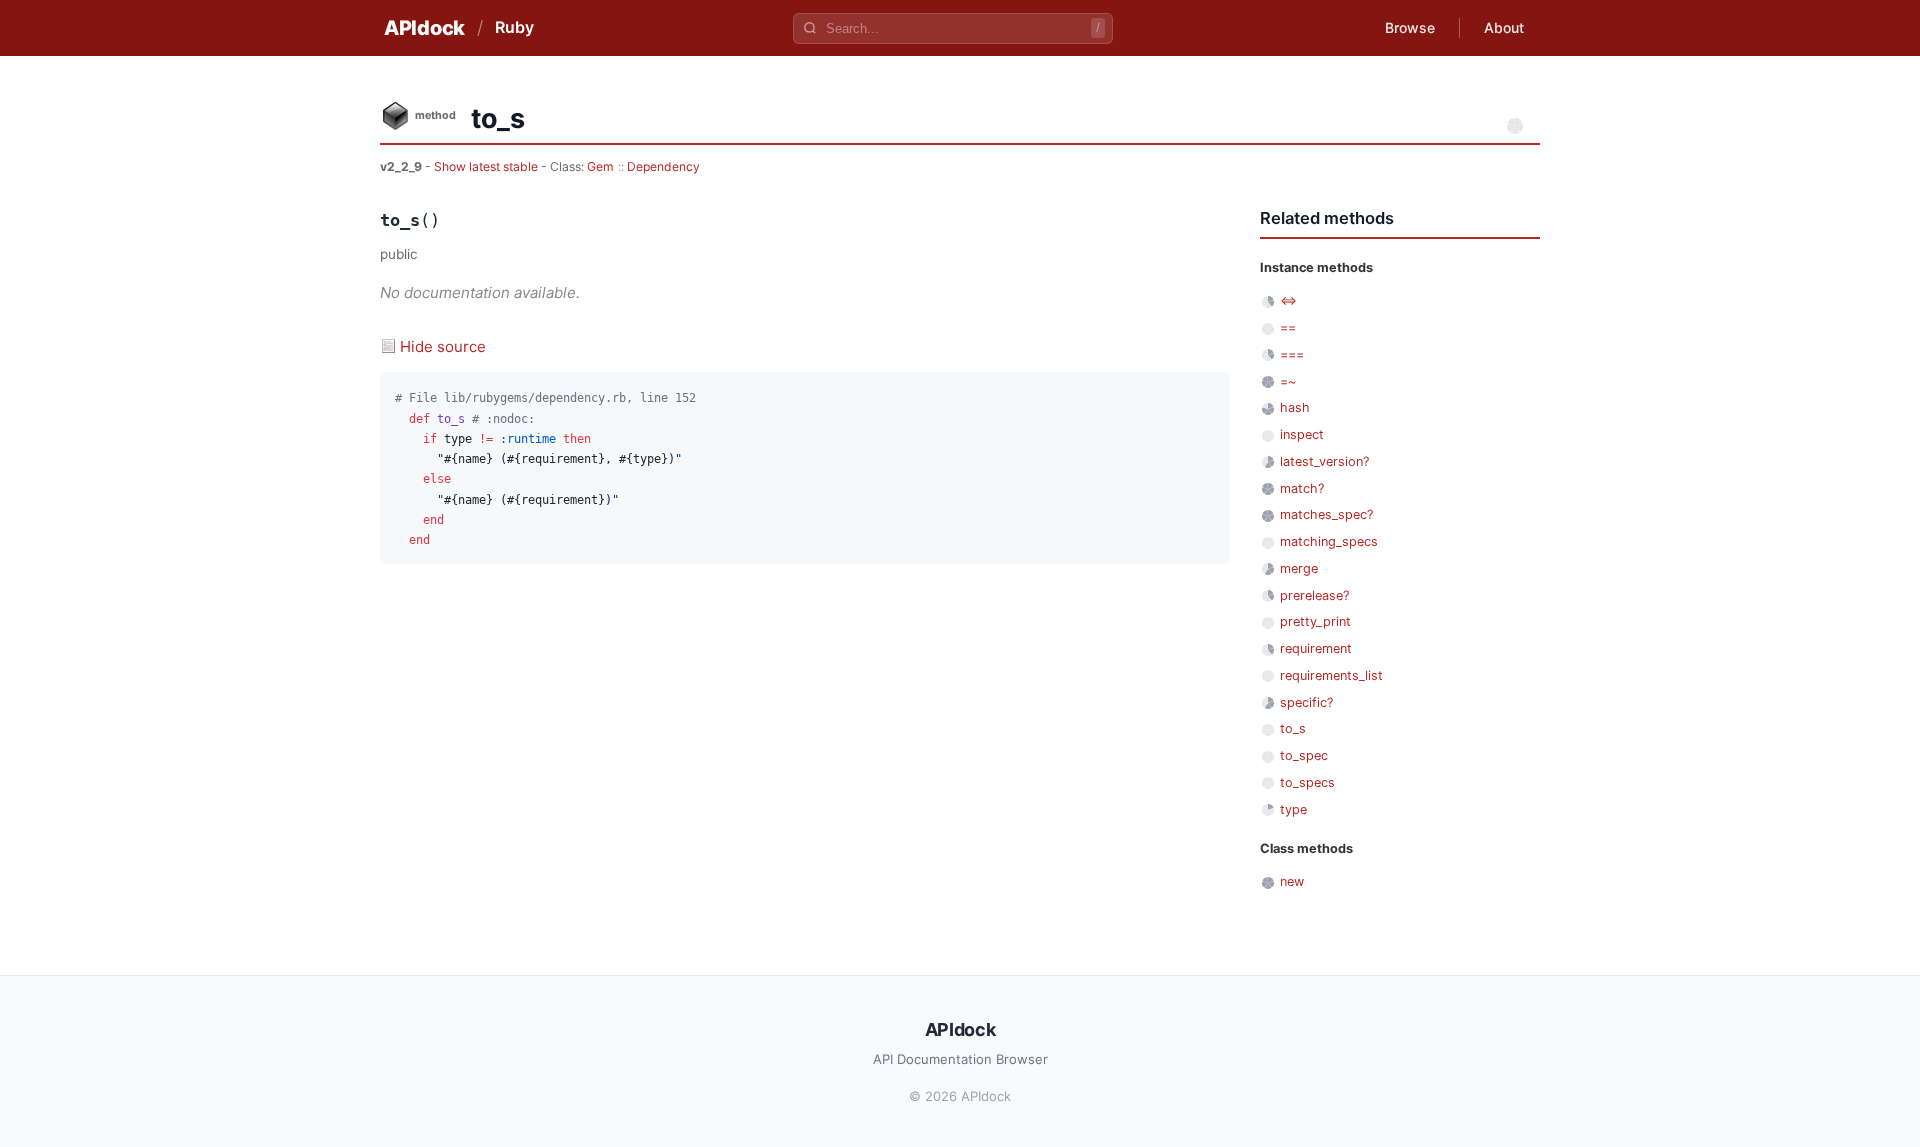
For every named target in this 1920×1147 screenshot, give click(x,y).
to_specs (1307, 782)
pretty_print (1315, 621)
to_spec (1304, 755)
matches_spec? (1326, 514)
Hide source (443, 346)
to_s (1293, 728)
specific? (1306, 702)
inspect (1302, 434)
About (1504, 27)
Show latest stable (487, 166)
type (1293, 809)
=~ (1288, 381)
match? (1302, 488)
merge (1299, 568)
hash (1295, 407)
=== (1292, 354)
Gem (600, 166)
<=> (1288, 300)
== (1288, 327)
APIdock (424, 28)
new (1292, 881)
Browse (1410, 27)
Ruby (514, 27)
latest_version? (1324, 461)
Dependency (663, 166)
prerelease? (1314, 595)
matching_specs (1329, 541)
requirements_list (1331, 675)
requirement (1316, 648)
